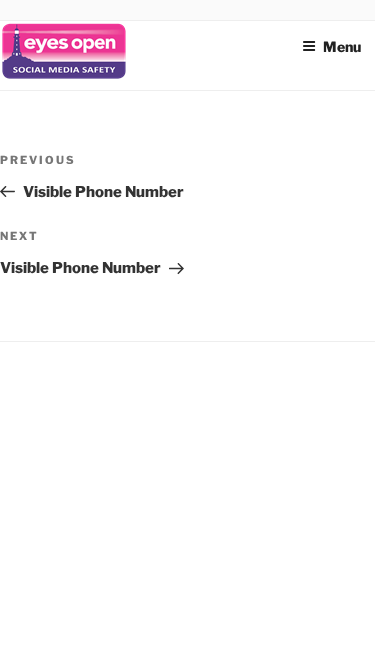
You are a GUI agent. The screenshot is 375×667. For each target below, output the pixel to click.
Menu (342, 46)
